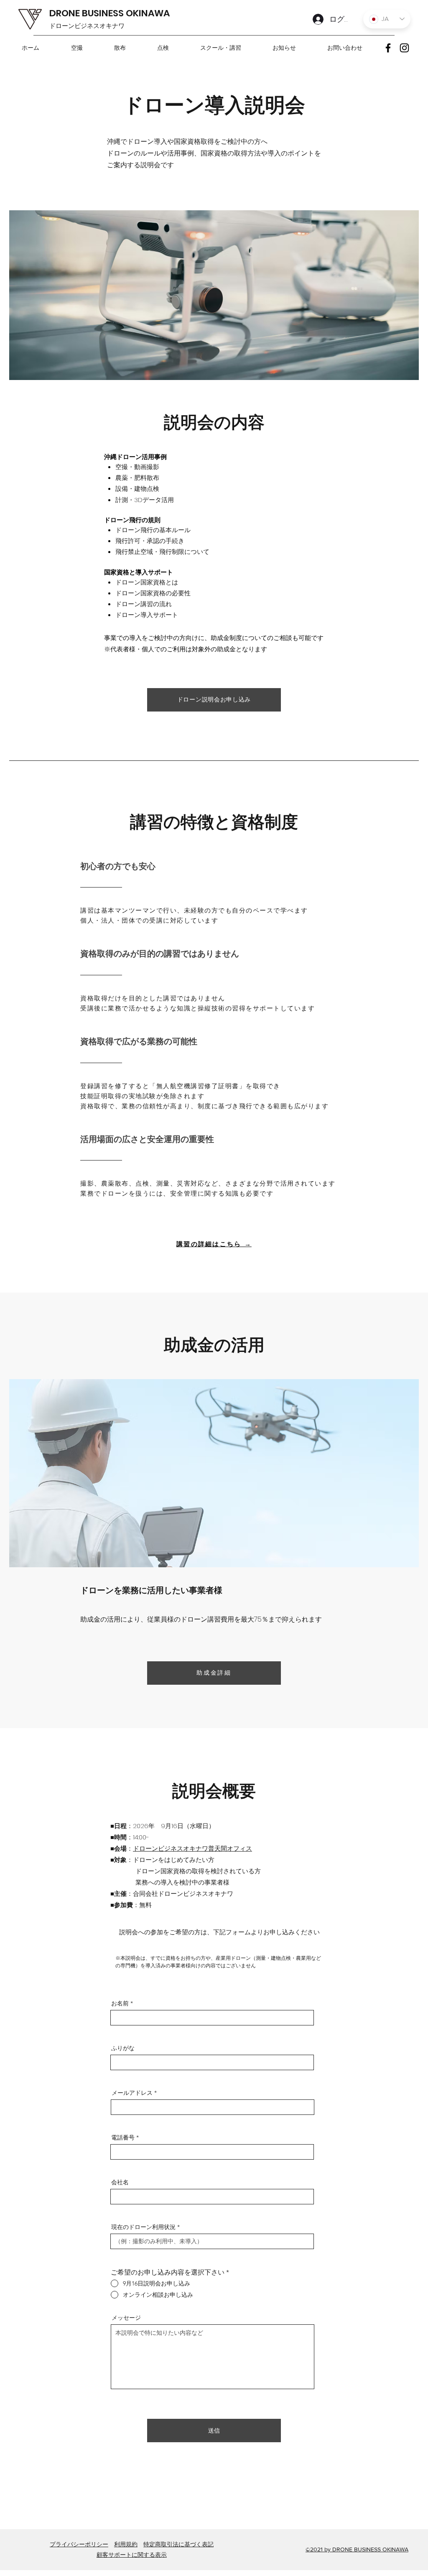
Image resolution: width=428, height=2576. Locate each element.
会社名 (120, 2182)
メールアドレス (132, 2093)
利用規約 (126, 2544)
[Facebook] (388, 48)
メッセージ (126, 2318)
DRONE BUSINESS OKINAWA (110, 13)
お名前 (120, 2003)
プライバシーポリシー (79, 2544)
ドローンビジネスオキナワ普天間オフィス (192, 1848)
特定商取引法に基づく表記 (178, 2544)
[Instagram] (404, 48)
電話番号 (123, 2137)
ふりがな (123, 2048)
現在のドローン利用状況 (143, 2227)
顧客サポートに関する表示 (132, 2555)
